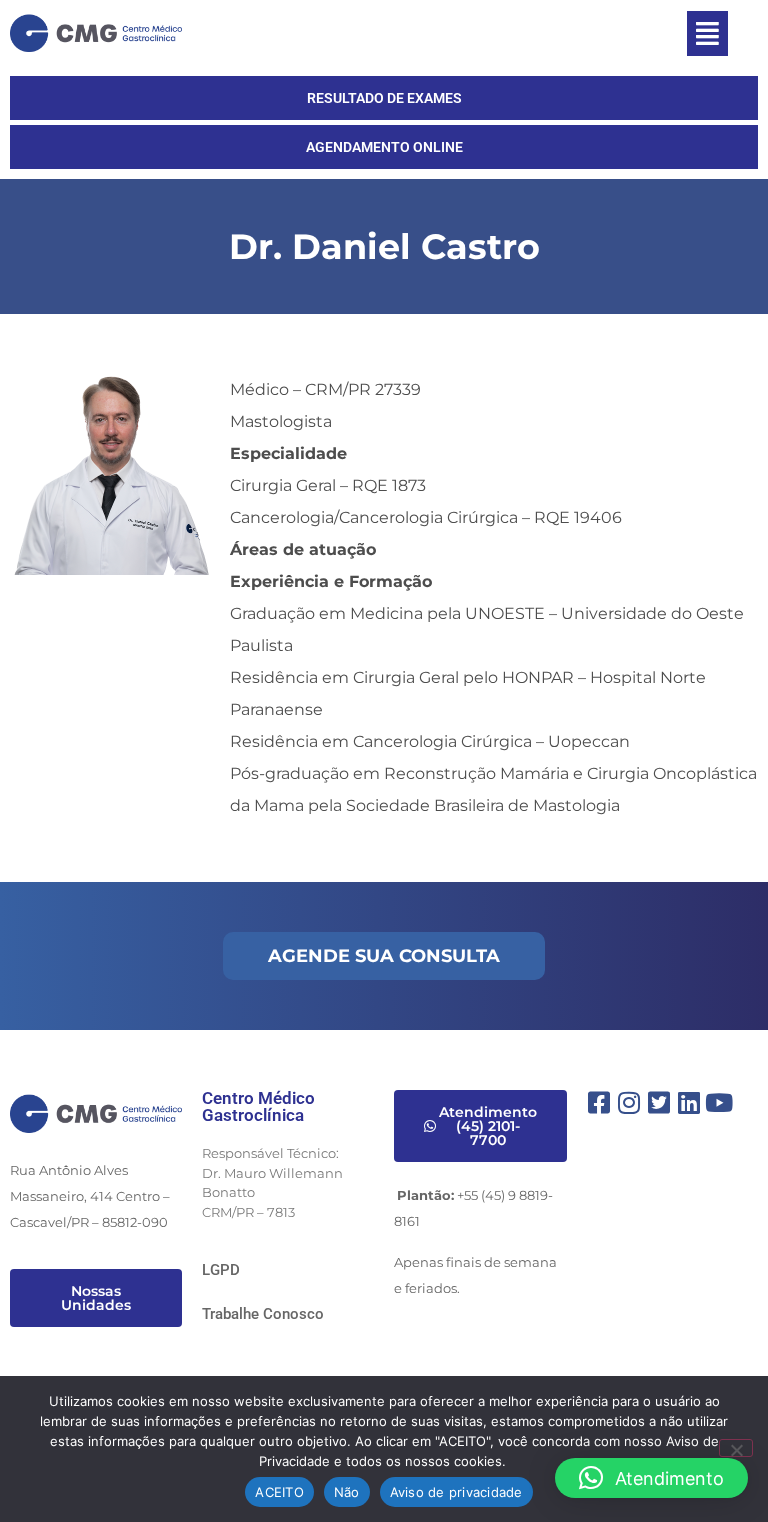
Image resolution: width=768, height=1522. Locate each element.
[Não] (736, 1448)
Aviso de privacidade (456, 1492)
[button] (707, 33)
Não (347, 1492)
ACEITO (279, 1492)
